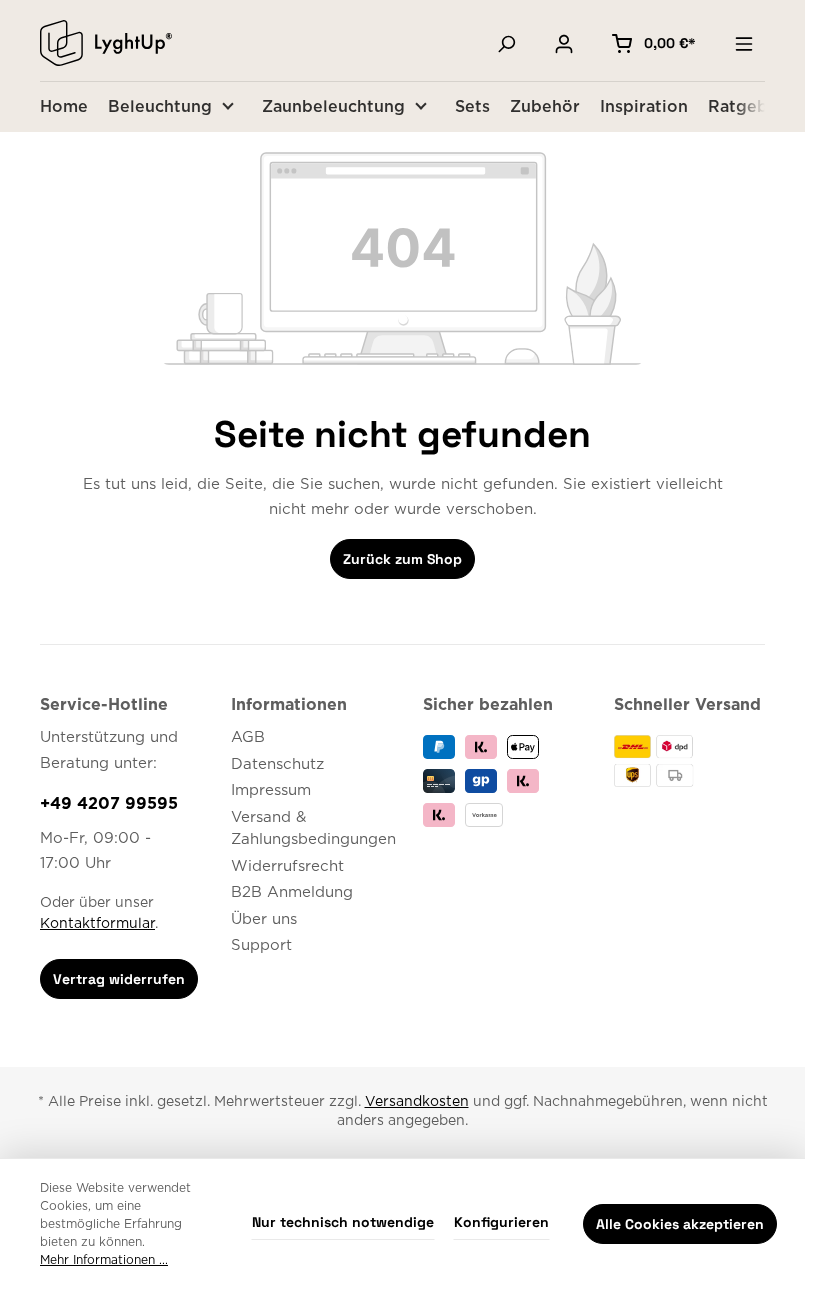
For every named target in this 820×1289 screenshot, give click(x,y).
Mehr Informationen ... (104, 1260)
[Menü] (744, 43)
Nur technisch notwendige (343, 1222)
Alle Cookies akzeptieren (680, 1224)
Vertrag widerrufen (119, 979)
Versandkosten (417, 1102)
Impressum (271, 790)
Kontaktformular (97, 924)
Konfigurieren (501, 1222)
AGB (248, 737)
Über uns (264, 919)
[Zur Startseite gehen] (106, 43)
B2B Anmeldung (292, 892)
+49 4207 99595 (109, 804)
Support (261, 945)
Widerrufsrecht (287, 866)
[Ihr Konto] (564, 43)
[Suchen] (506, 43)
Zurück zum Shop (402, 559)
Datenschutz (277, 764)
